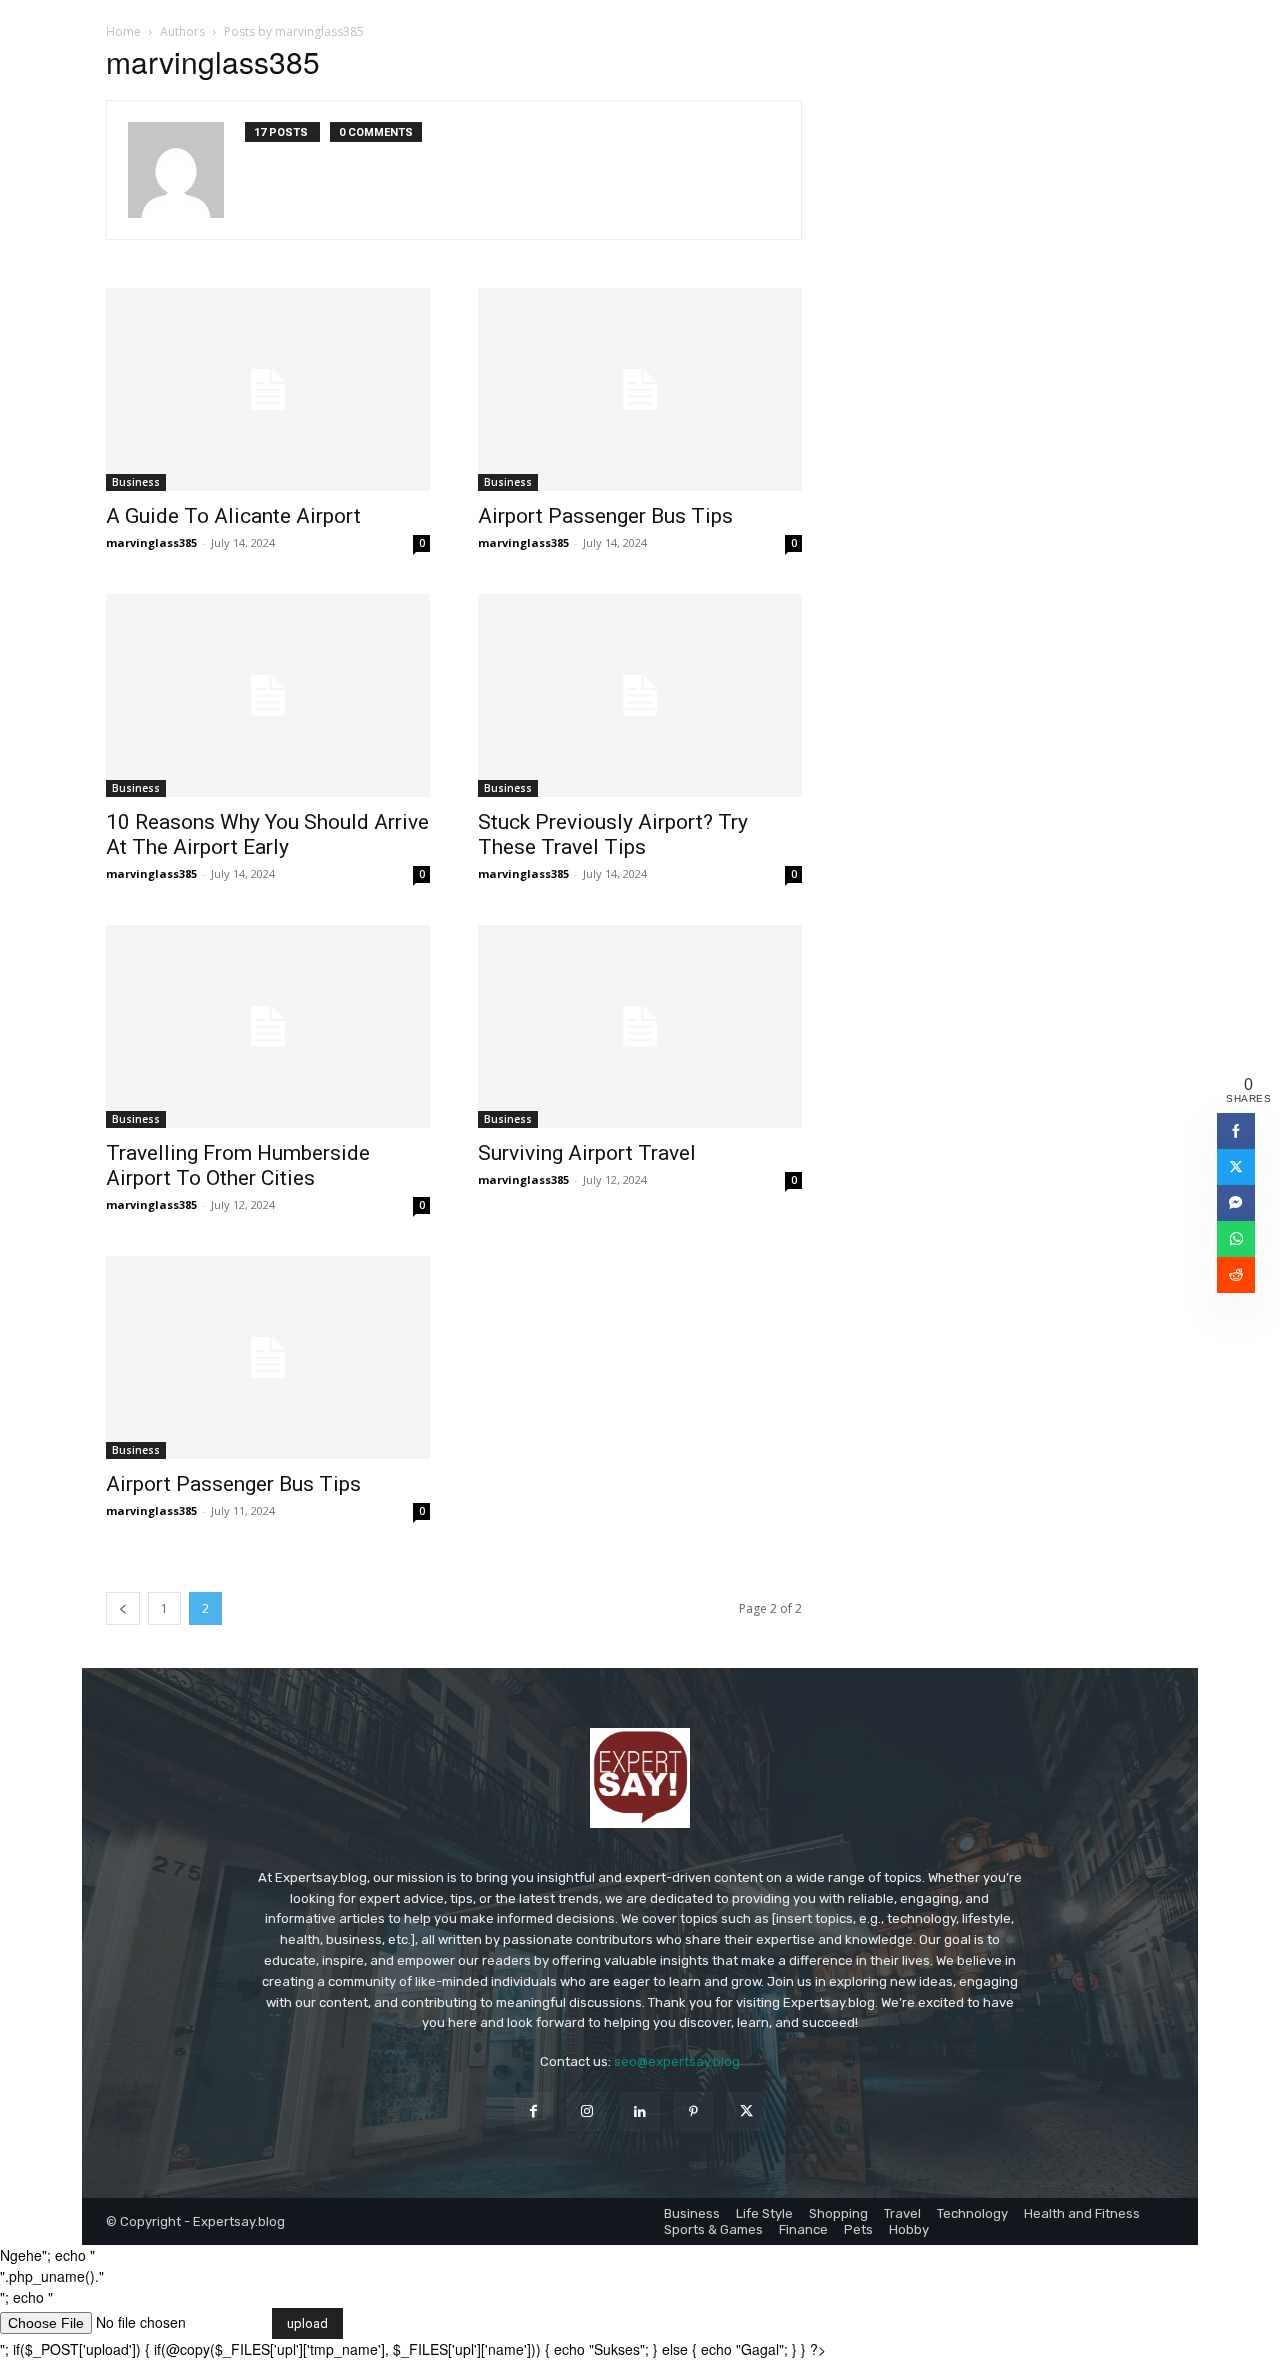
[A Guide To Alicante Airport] (268, 389)
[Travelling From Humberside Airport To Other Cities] (268, 1026)
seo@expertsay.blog (677, 2061)
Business (136, 482)
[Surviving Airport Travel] (640, 1026)
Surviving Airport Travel (587, 1153)
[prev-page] (123, 1608)
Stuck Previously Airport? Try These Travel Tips (613, 834)
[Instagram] (586, 2111)
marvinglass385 (151, 542)
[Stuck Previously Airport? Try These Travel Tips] (640, 695)
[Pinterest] (693, 2111)
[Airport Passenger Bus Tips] (640, 389)
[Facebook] (533, 2111)
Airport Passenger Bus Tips (605, 516)
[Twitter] (746, 2111)
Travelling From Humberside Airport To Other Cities (238, 1165)
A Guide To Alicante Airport (233, 516)
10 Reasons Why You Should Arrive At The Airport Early (267, 834)
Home (123, 31)
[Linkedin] (639, 2111)
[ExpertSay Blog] (640, 1778)
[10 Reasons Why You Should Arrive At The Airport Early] (268, 695)
